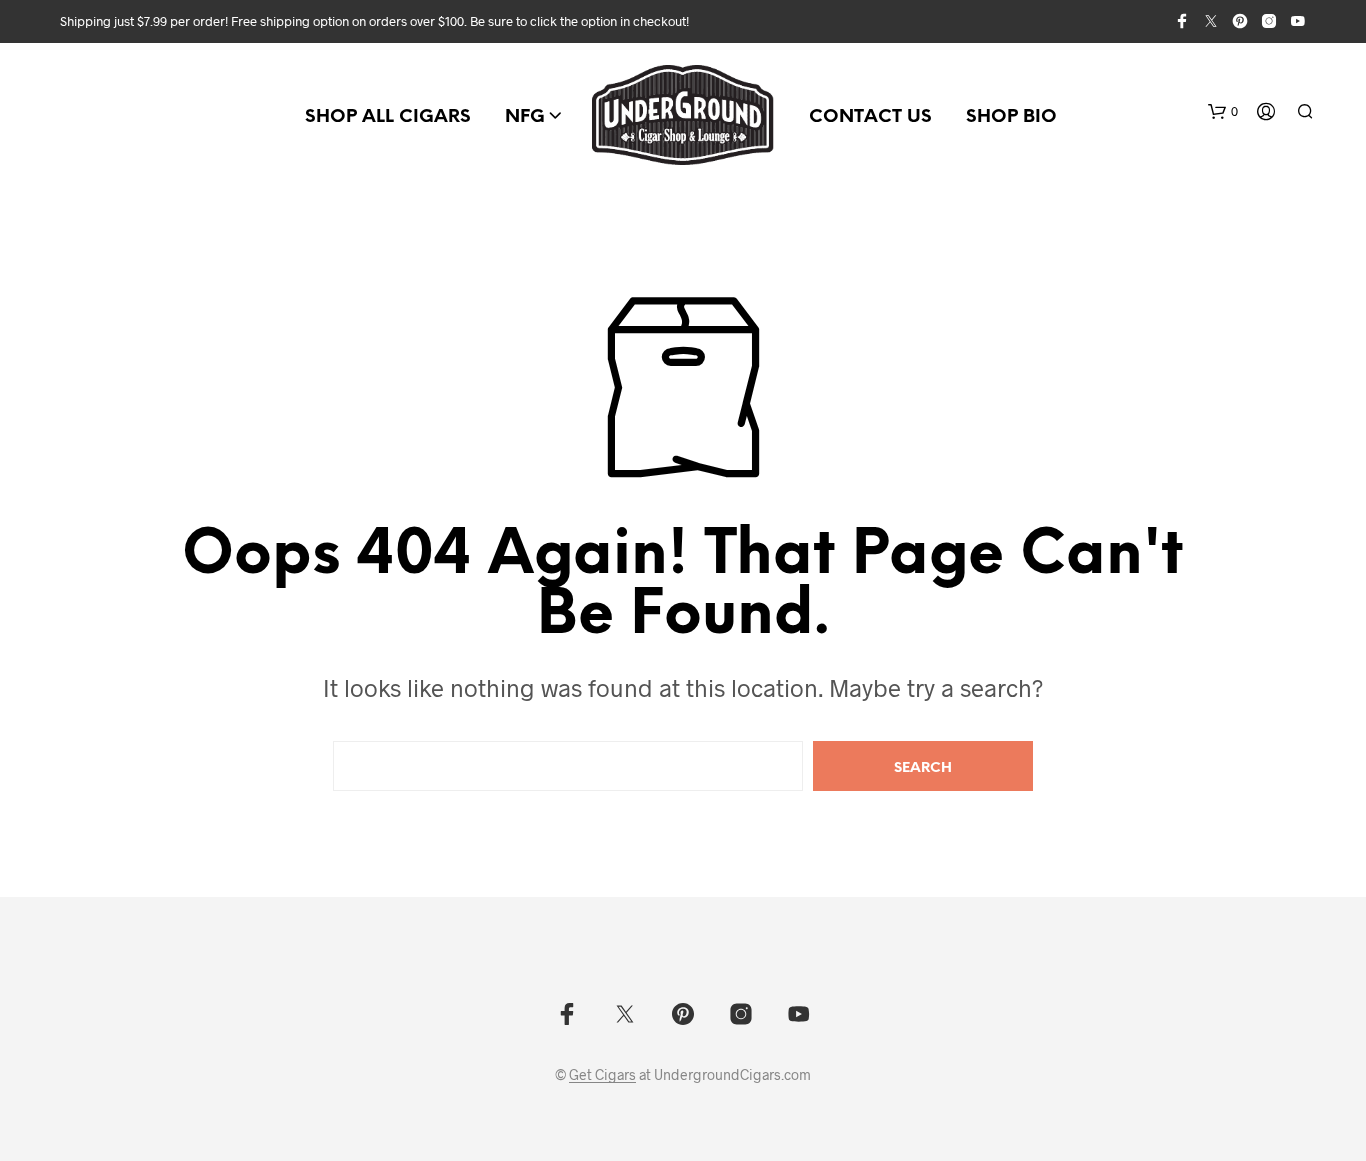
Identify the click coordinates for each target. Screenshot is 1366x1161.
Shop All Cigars (388, 117)
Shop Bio (1011, 117)
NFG (525, 117)
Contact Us (870, 117)
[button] (1223, 112)
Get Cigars (602, 1075)
